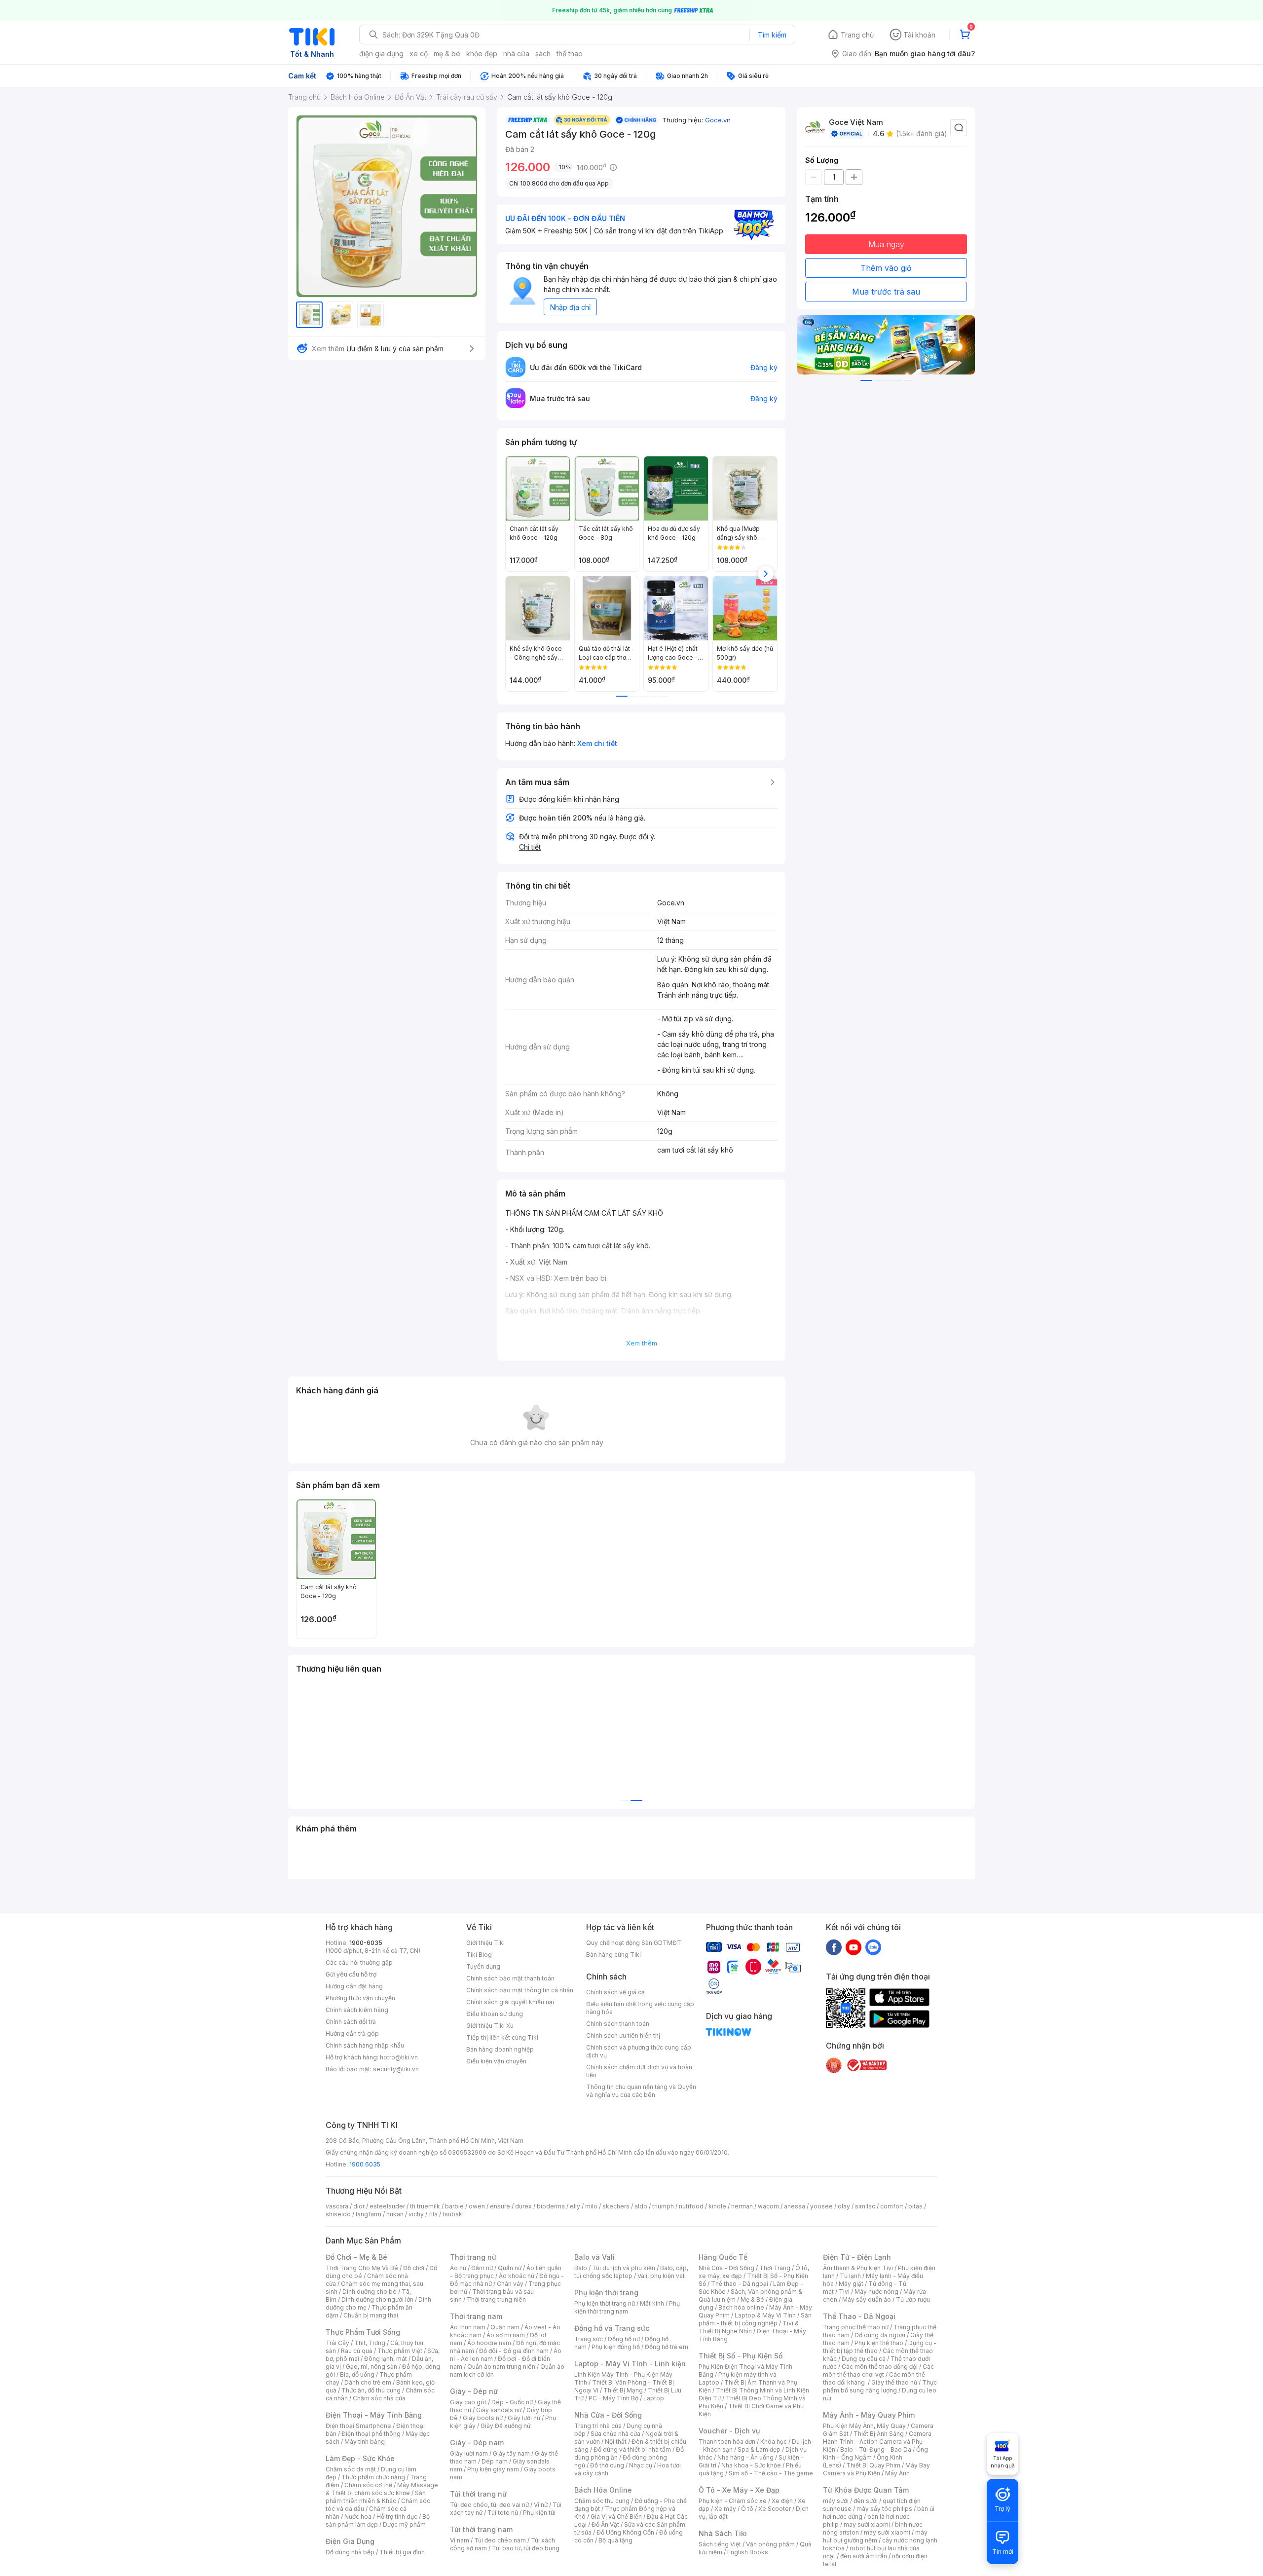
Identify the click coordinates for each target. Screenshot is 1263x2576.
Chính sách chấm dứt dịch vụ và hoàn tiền (639, 2071)
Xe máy (725, 2509)
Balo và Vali (594, 2257)
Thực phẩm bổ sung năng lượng (880, 2386)
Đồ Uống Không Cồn (625, 2532)
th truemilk (425, 2206)
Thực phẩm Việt (400, 2351)
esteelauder (387, 2206)
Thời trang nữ (473, 2257)
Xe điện (782, 2501)
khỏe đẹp (482, 54)
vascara (337, 2206)
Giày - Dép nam (477, 2443)
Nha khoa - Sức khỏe (751, 2465)
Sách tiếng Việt (720, 2544)
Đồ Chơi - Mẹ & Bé (356, 2257)
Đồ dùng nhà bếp (350, 2552)
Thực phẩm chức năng (373, 2477)
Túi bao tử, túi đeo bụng (526, 2548)
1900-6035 (366, 1943)
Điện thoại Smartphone (358, 2426)
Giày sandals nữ (499, 2410)
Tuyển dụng (483, 1966)
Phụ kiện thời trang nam (627, 2307)
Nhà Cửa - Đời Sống (608, 2415)
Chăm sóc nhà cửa (379, 2398)
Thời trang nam (476, 2316)
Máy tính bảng (365, 2442)
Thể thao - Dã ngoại (740, 2284)
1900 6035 (365, 2164)
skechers (616, 2206)
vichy (416, 2214)
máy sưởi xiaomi (887, 2532)
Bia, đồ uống (357, 2374)
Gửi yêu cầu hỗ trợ (351, 1974)
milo (591, 2206)
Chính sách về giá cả (615, 1992)
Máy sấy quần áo (867, 2299)
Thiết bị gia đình (402, 2552)
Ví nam (460, 2540)
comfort (892, 2206)
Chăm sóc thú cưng (602, 2501)
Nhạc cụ (641, 2465)
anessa (795, 2206)
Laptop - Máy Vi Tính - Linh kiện (630, 2364)
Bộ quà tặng (615, 2540)
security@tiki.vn (396, 2069)
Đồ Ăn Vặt (605, 2524)
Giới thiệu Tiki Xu (490, 2026)
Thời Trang (775, 2268)
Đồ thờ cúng (607, 2465)
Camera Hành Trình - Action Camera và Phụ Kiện (877, 2442)
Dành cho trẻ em (368, 2382)
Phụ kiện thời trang (606, 2293)
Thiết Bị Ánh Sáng (879, 2434)
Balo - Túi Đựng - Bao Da (876, 2449)
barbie (454, 2206)
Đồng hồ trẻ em (667, 2347)
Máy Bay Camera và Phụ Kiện (876, 2469)
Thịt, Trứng (370, 2343)
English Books (748, 2552)
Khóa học (774, 2442)
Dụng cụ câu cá (864, 2359)
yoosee (821, 2206)
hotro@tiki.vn (399, 2057)
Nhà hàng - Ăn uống (745, 2457)
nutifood (691, 2206)
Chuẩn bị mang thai (371, 2315)
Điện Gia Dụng (350, 2541)
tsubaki (453, 2214)
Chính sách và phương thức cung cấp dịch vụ (639, 2051)
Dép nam (495, 2461)
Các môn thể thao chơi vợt (878, 2371)
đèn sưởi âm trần (864, 2556)
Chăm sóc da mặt (351, 2469)
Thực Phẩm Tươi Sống (363, 2332)
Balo (581, 2268)
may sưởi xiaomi (867, 2524)
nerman (742, 2206)
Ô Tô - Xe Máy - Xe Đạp (739, 2490)
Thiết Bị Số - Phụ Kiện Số (741, 2356)
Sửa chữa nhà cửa (615, 2434)
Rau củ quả (357, 2351)
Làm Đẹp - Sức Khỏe (360, 2458)
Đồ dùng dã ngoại (880, 2335)
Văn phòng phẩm (770, 2544)
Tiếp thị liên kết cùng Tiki (502, 2037)
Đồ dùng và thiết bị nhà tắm (632, 2449)
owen (477, 2206)
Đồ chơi (414, 2268)
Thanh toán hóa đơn (727, 2442)
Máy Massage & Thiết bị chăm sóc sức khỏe (382, 2489)
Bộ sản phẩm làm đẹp (378, 2520)
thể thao (570, 54)
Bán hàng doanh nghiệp (500, 2049)
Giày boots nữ (483, 2418)
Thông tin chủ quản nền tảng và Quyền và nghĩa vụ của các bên (641, 2091)
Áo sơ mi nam (506, 2335)
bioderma (551, 2206)
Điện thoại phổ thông (371, 2434)
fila (433, 2214)
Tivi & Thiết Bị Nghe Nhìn (749, 2327)
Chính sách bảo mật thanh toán (510, 1978)
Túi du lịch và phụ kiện (624, 2268)
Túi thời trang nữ (478, 2494)
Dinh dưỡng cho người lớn (377, 2299)
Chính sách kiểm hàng (357, 2010)
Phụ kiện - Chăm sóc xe (733, 2501)
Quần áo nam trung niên (501, 2367)
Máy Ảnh (897, 2473)
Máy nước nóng (876, 2292)
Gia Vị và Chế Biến (616, 2517)
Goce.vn (718, 120)
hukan (395, 2214)
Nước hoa (358, 2517)
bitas (915, 2206)
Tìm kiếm (772, 35)
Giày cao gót (468, 2402)
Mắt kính (652, 2303)
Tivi (844, 2292)
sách (543, 54)
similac (865, 2206)
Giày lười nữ (524, 2418)
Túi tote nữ (503, 2513)
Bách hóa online (741, 2307)
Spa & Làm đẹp (759, 2449)
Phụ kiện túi (539, 2513)
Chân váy (510, 2284)
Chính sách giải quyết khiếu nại (510, 2002)
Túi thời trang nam (481, 2529)
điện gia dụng (381, 54)
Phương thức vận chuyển (360, 1998)
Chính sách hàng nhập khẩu (365, 2045)
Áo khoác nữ (517, 2276)
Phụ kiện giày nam (493, 2469)
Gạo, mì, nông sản (371, 2367)
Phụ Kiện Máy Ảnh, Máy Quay (864, 2426)
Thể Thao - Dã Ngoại (859, 2316)
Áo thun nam (468, 2327)
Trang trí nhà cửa (598, 2426)
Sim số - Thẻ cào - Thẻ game (771, 2473)
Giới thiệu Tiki (485, 1943)
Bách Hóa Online (603, 2490)
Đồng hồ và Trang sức (612, 2328)
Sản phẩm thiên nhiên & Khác (376, 2497)
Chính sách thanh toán (618, 2024)
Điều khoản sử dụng (495, 2014)
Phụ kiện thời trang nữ (605, 2303)
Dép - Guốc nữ (512, 2402)
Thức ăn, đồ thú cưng (371, 2390)
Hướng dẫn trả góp (352, 2034)
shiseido (338, 2214)
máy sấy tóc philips (884, 2509)
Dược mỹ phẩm (404, 2524)
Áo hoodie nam (489, 2343)
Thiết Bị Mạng (623, 2390)
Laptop (654, 2398)
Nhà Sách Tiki (723, 2533)
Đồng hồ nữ (624, 2339)
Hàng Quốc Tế (723, 2257)
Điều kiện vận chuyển (496, 2061)
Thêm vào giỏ (886, 268)
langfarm (369, 2214)
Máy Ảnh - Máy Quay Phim (869, 2415)
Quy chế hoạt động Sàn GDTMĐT (634, 1943)
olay (844, 2206)
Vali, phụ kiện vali (662, 2276)
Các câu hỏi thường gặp (359, 1962)
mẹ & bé (447, 54)
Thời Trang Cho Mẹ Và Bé (362, 2268)
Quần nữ (510, 2268)
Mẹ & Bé (752, 2299)
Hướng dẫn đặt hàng (354, 1986)
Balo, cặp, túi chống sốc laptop (631, 2272)
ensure (500, 2206)
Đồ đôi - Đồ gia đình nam (514, 2351)
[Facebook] (834, 1947)
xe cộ (419, 54)
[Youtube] (854, 1947)
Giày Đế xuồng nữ (505, 2426)
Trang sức (589, 2339)
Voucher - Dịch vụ (729, 2431)
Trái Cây (337, 2343)
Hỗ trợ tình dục (397, 2517)
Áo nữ (458, 2268)
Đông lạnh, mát (386, 2359)
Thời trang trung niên (496, 2299)
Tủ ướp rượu (913, 2299)
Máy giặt (851, 2284)
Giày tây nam (511, 2453)
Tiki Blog (479, 1955)
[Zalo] (873, 1947)
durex (523, 2206)
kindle (717, 2206)
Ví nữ (541, 2505)
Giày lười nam (469, 2453)
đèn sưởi (866, 2501)
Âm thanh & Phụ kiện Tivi (858, 2268)
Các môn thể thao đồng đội (880, 2367)
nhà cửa (516, 54)
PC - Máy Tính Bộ (613, 2398)
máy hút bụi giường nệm (875, 2536)
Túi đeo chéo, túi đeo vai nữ (489, 2505)
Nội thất (616, 2442)
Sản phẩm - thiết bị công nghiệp (755, 2319)
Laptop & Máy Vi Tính (765, 2315)
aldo (641, 2206)
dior (359, 2206)
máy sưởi (836, 2501)
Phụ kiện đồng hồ (616, 2347)
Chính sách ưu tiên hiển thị (623, 2035)
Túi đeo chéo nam (500, 2540)
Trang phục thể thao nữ (856, 2327)
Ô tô (747, 2509)
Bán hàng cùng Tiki (613, 1955)
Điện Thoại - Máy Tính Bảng (374, 2415)
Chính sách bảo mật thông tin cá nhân (520, 1990)
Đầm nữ (482, 2268)
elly (575, 2206)
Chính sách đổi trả (351, 2022)
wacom (768, 2206)
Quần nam (505, 2327)
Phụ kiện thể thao (879, 2343)
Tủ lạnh (850, 2276)
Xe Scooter (775, 2509)
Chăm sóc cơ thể (368, 2485)
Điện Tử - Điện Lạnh (857, 2257)
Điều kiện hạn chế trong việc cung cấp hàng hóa (640, 2008)
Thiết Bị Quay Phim (873, 2465)
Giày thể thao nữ (894, 2382)
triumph (663, 2206)
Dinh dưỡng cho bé (370, 2292)
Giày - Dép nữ (474, 2391)
